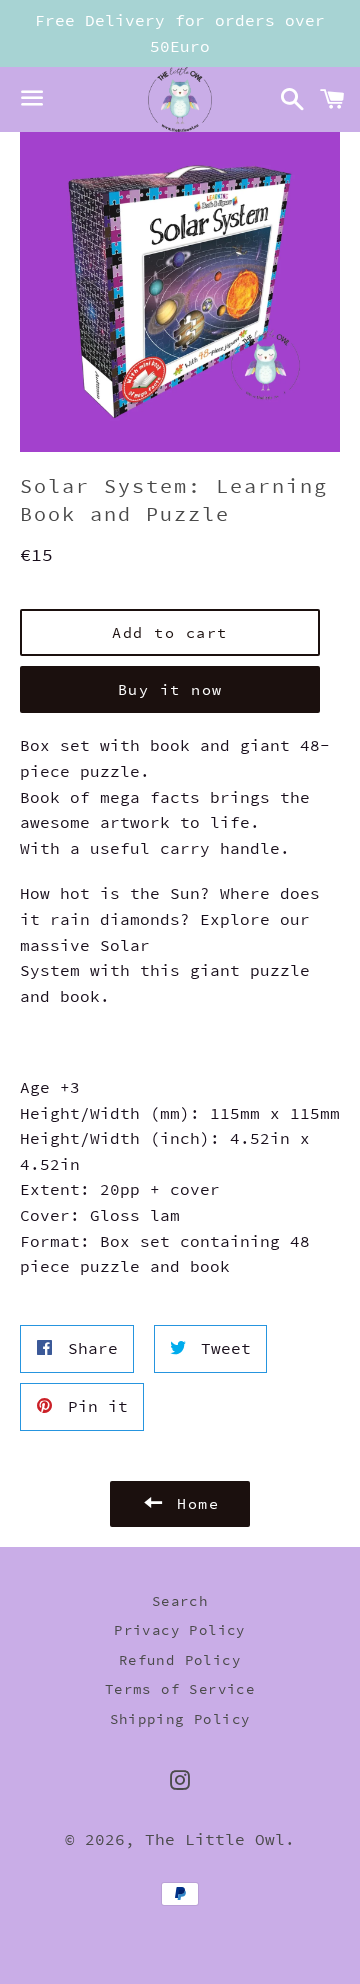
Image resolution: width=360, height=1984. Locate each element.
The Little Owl (215, 1839)
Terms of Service (180, 1689)
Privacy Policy (180, 1630)
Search (180, 1601)
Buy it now (170, 689)
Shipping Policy (180, 1719)
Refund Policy (180, 1660)
